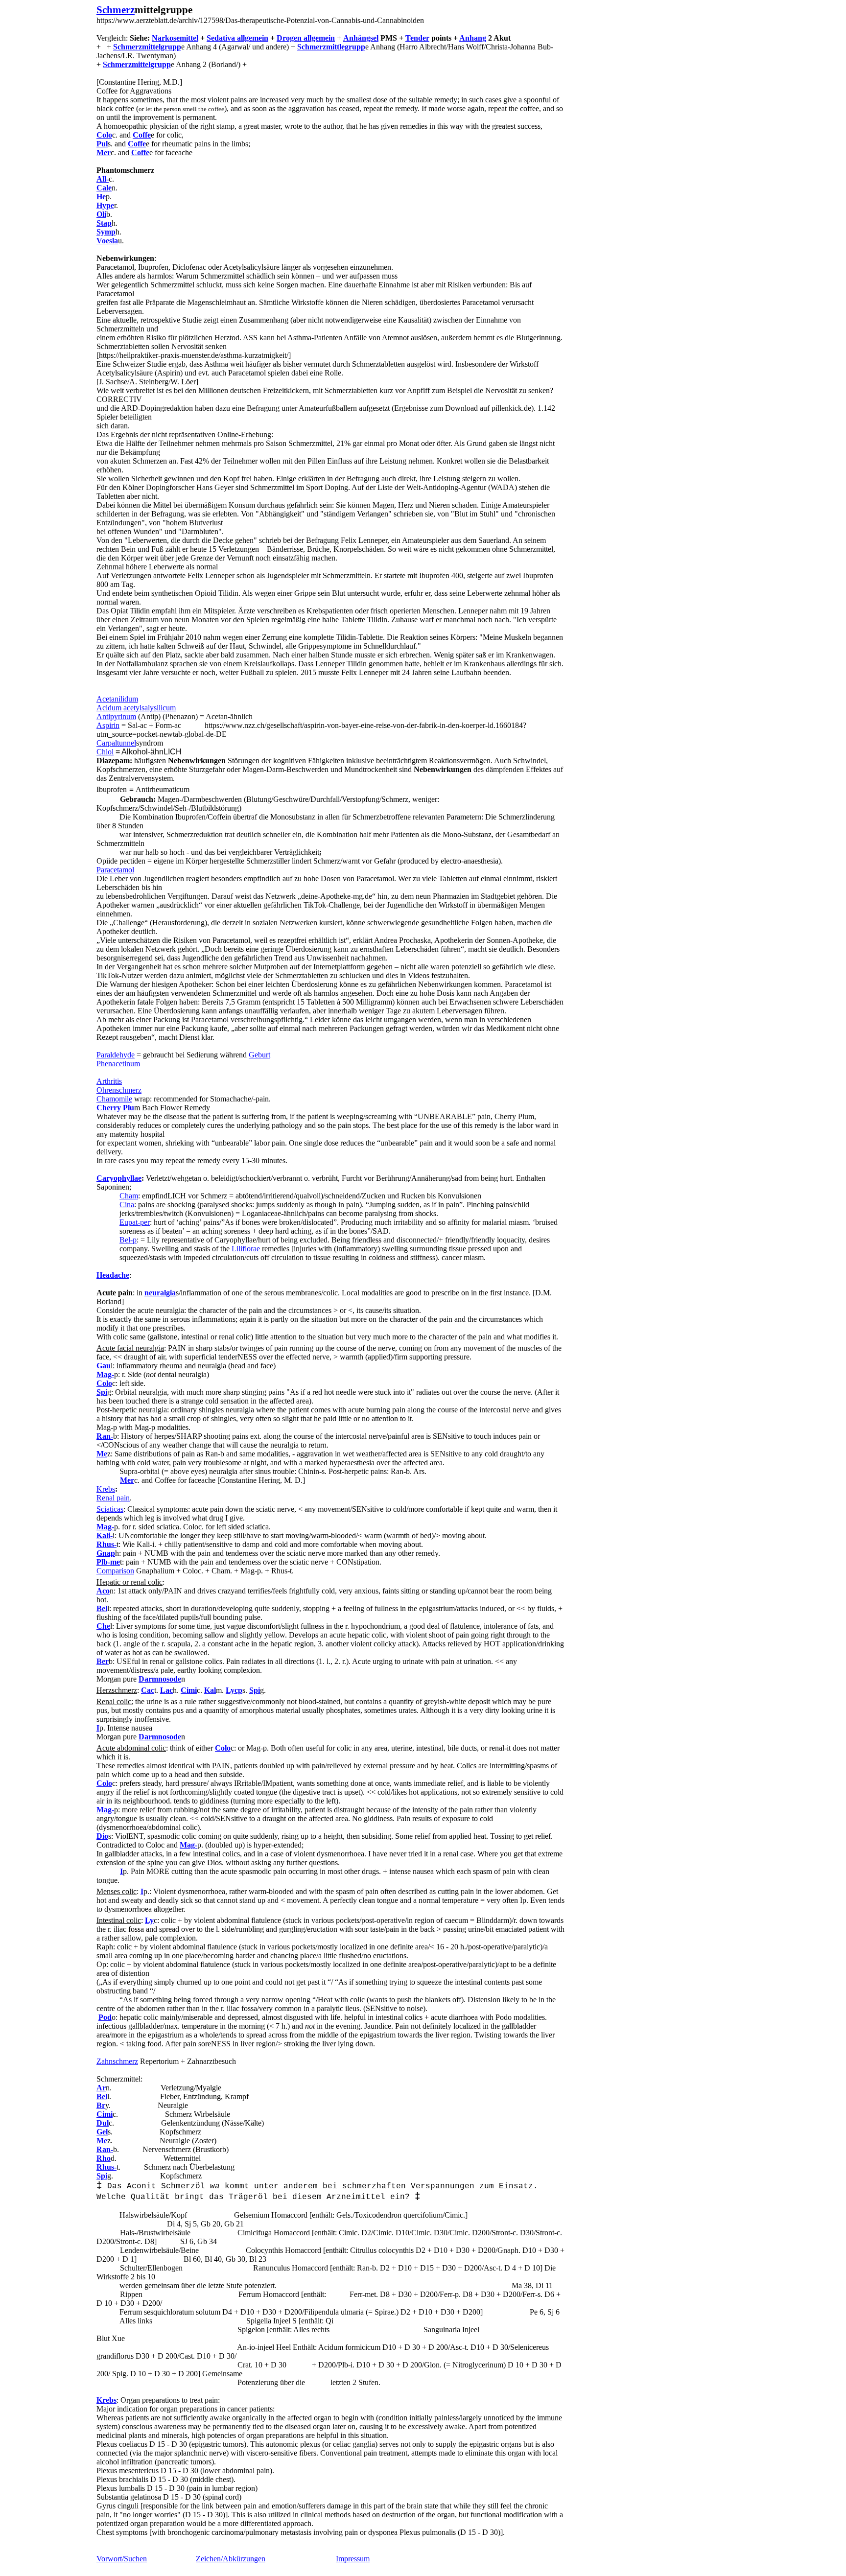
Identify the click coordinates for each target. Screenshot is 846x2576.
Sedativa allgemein (237, 38)
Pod (105, 2017)
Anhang (473, 38)
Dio (102, 1836)
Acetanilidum (117, 699)
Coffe (142, 135)
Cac (148, 1690)
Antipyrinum (116, 716)
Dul (103, 2123)
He (101, 197)
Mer (104, 152)
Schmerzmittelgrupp (147, 47)
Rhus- (106, 1544)
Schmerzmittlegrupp (331, 47)
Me (102, 1454)
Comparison (115, 1571)
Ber (103, 1661)
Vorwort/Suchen (122, 2559)
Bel (102, 1608)
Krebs (106, 1489)
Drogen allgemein (306, 38)
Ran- (105, 1436)
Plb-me (108, 1562)
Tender (417, 38)
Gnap (106, 1553)
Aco (103, 1591)
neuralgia (160, 1293)
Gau (104, 1366)
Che (103, 1626)
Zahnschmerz (117, 2061)
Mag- (105, 1374)
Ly (149, 1920)
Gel (102, 2132)
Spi (102, 1392)
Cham (129, 1196)
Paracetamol (115, 870)
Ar (101, 2088)
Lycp (234, 1690)
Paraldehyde (116, 1055)
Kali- (105, 1535)
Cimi (105, 2114)
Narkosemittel (175, 38)
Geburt (259, 1055)
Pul (102, 144)
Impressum (353, 2559)
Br (101, 2105)
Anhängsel (361, 38)
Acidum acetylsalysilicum (136, 708)
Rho (104, 2158)
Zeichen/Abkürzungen (231, 2559)
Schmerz (116, 10)
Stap (104, 223)
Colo (104, 135)
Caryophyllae (119, 1178)
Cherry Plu (115, 1108)
